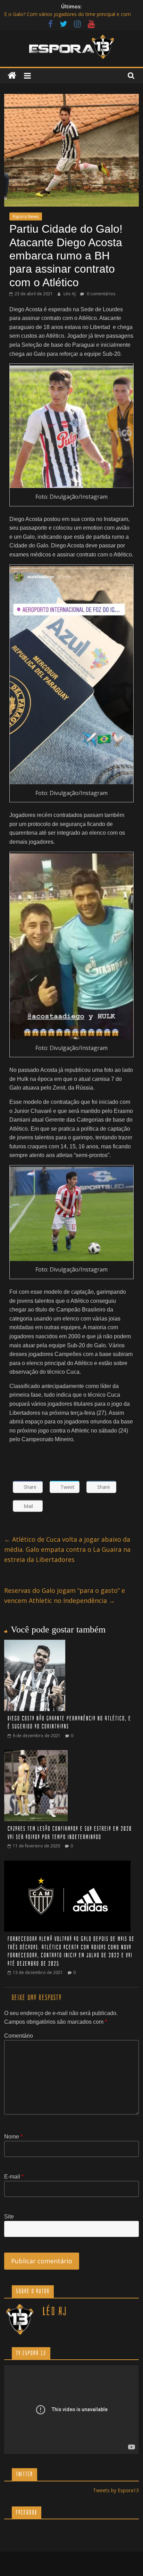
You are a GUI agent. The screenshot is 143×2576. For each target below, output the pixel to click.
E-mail (14, 2177)
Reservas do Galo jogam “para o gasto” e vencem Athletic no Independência (65, 1595)
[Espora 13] (12, 76)
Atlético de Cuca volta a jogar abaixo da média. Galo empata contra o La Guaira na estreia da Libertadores (67, 1549)
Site (9, 2217)
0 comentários (100, 294)
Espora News (26, 216)
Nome (13, 2137)
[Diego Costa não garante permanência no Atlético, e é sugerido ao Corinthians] (35, 1644)
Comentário (19, 2036)
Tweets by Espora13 (116, 2490)
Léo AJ (70, 294)
